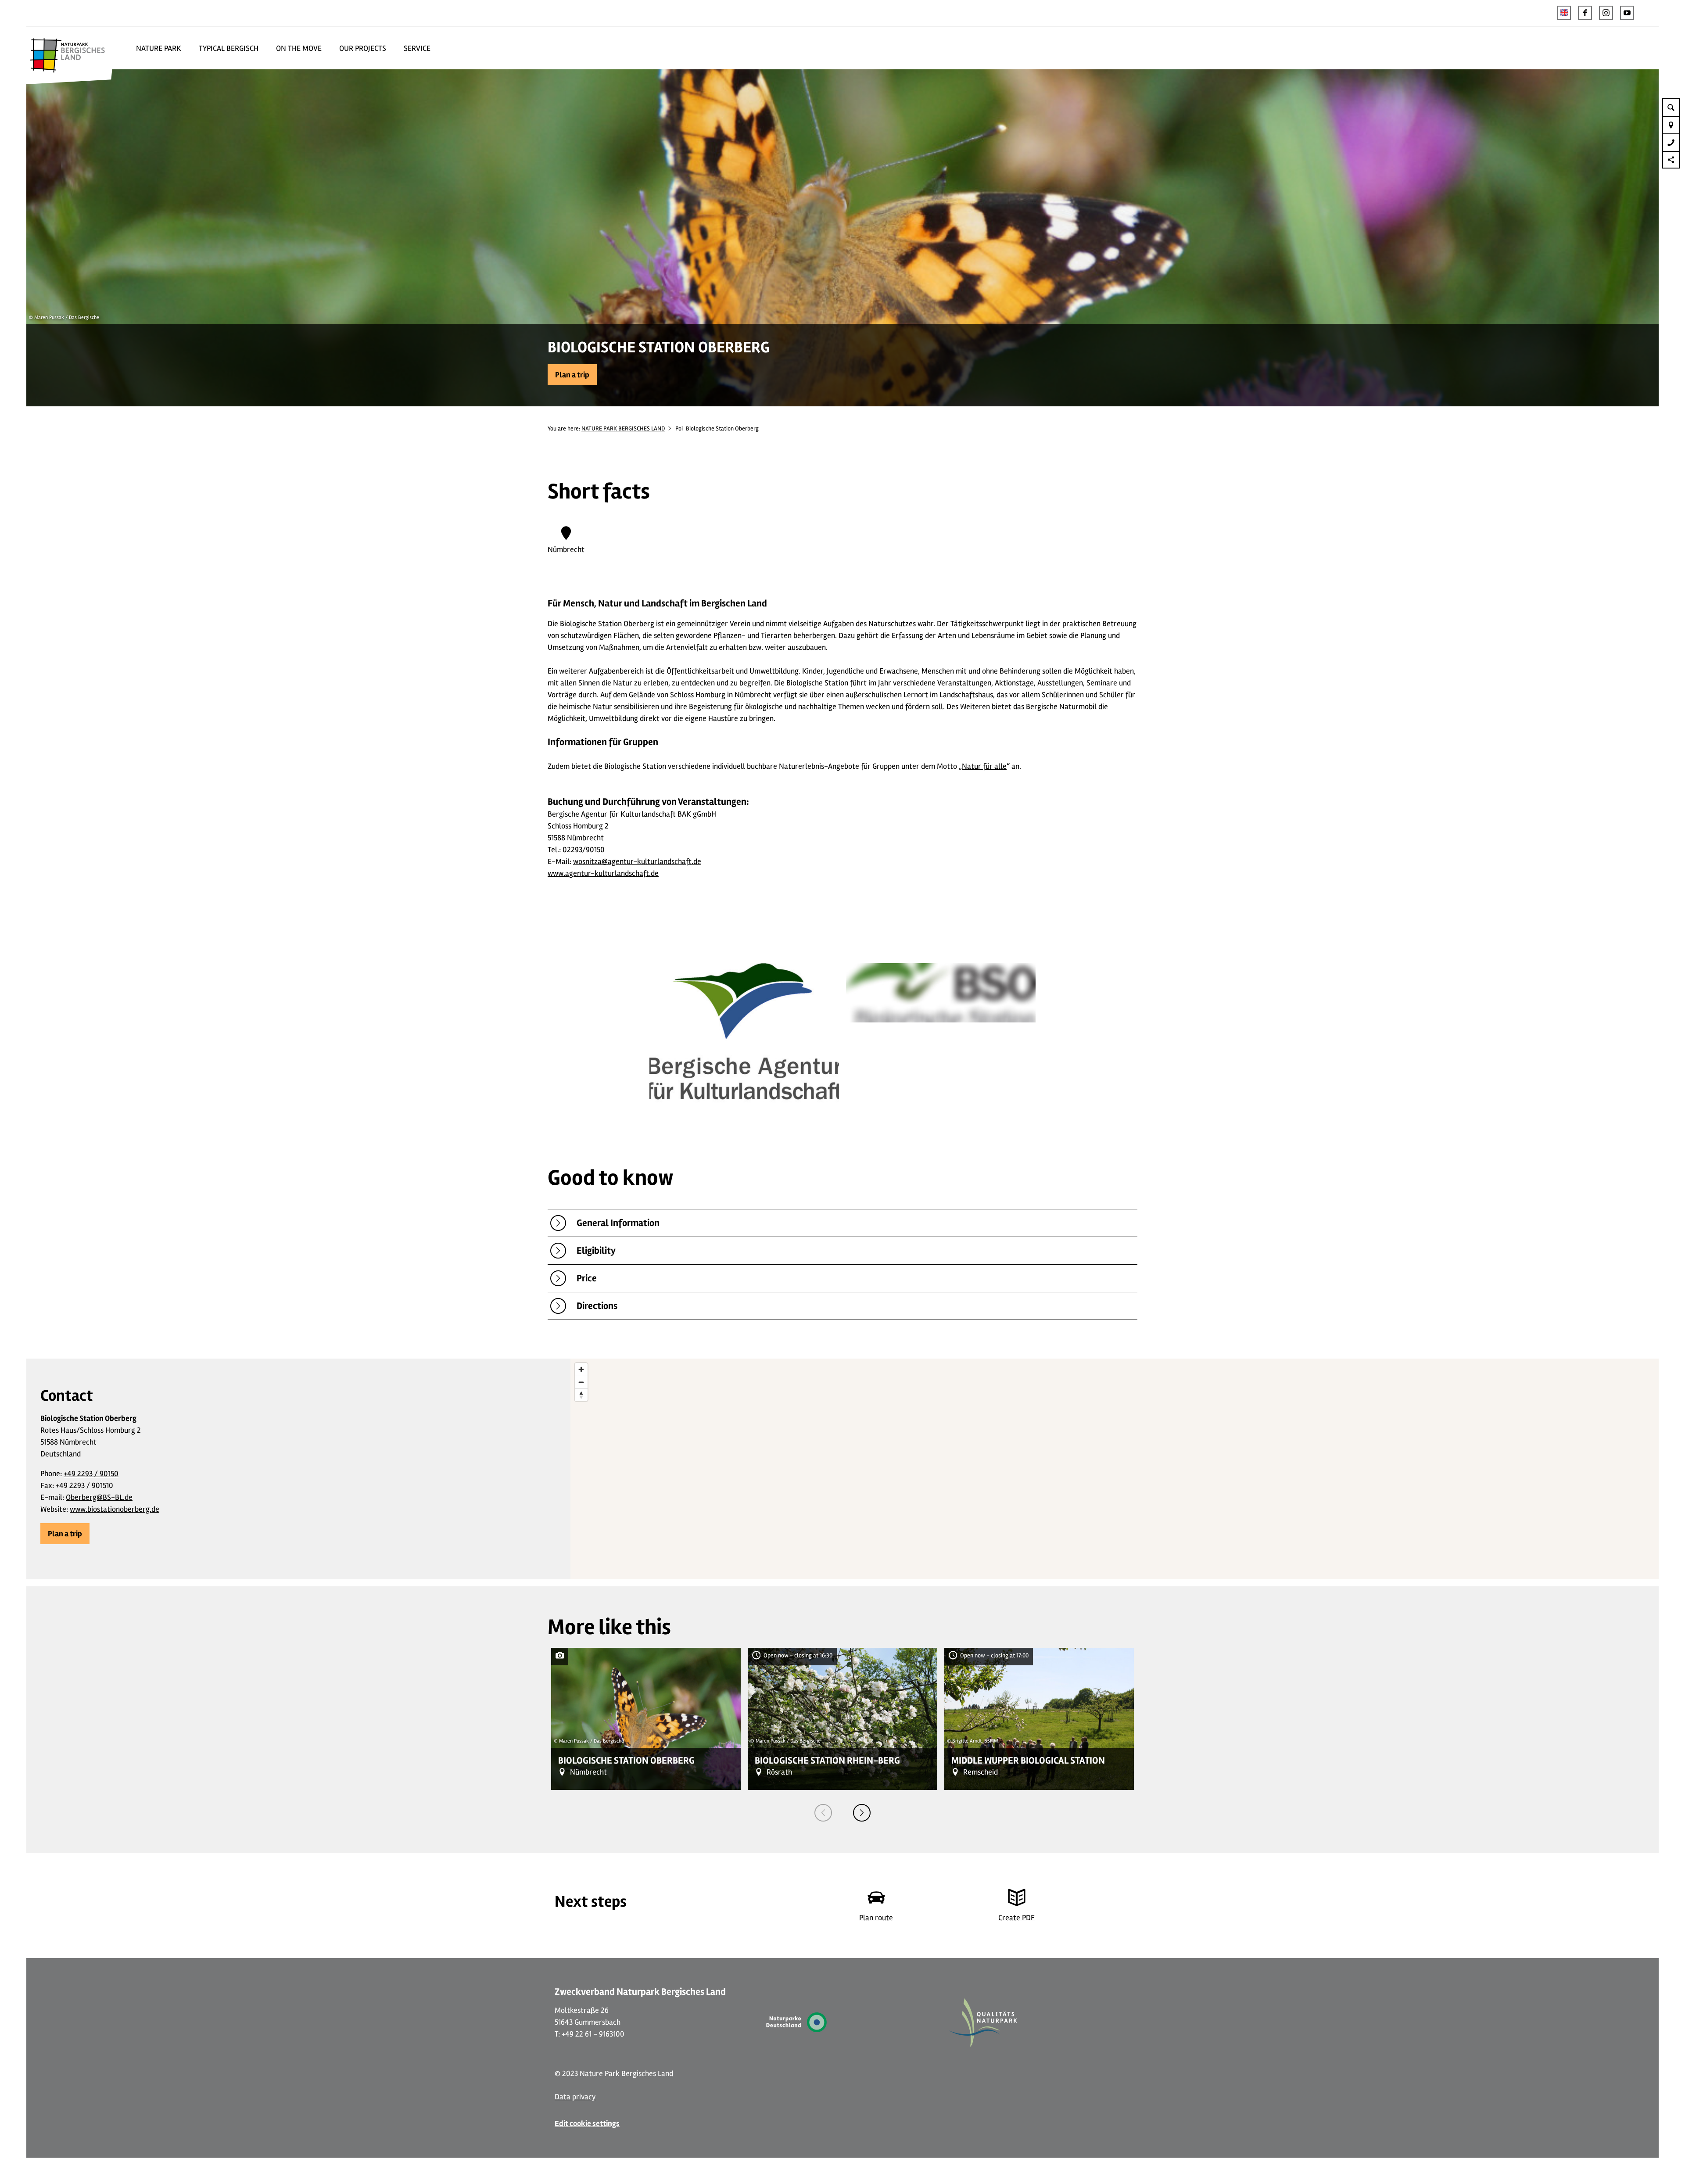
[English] (1564, 13)
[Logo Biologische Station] (941, 995)
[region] (1115, 1469)
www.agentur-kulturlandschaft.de (603, 873)
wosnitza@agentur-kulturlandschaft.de (637, 861)
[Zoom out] (581, 1382)
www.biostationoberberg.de (115, 1509)
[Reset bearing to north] (581, 1395)
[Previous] (823, 1813)
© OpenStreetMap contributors (1620, 1575)
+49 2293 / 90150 (91, 1474)
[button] (1585, 13)
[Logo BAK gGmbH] (744, 1036)
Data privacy (575, 2097)
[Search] (1671, 107)
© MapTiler (1570, 1575)
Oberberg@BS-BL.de (99, 1497)
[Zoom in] (581, 1369)
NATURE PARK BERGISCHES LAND (623, 429)
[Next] (862, 1813)
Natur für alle (984, 766)
